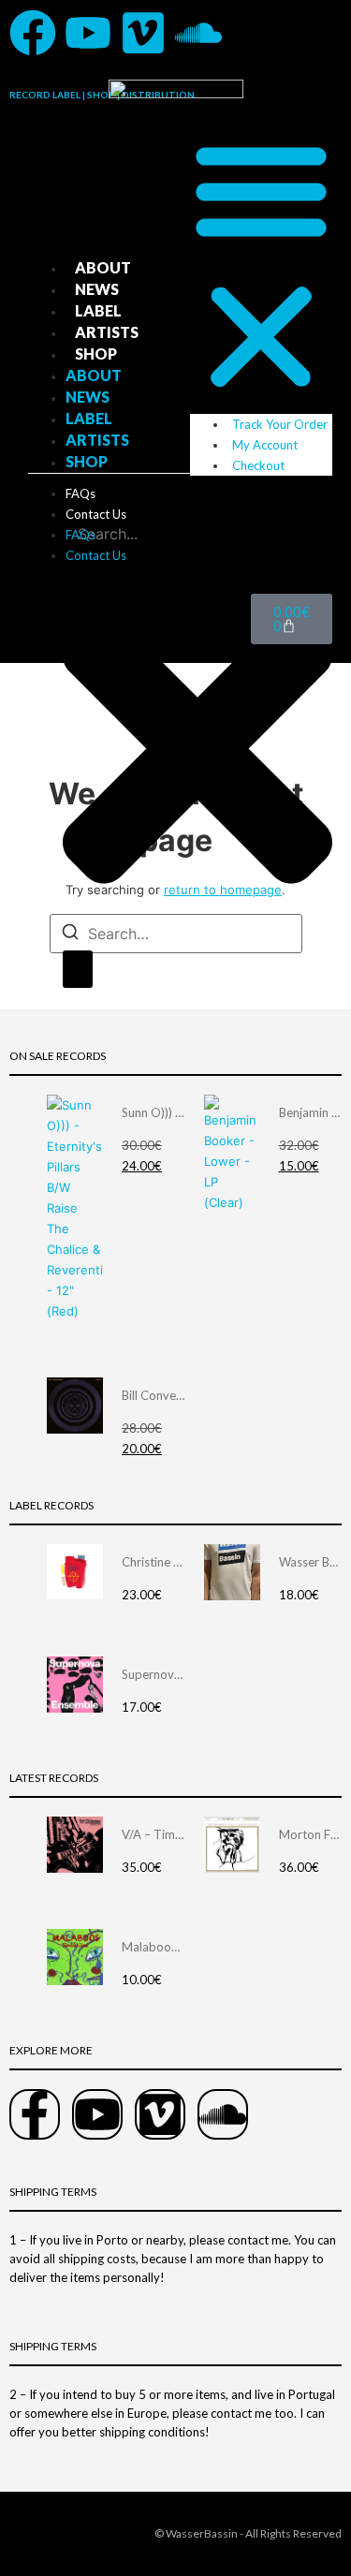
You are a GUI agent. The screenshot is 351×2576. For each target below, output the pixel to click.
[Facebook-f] (35, 2114)
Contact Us (96, 514)
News (97, 289)
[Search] (78, 969)
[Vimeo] (143, 33)
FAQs (80, 493)
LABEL (98, 310)
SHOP (96, 353)
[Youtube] (88, 33)
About (103, 267)
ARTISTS (107, 332)
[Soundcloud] (198, 33)
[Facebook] (33, 33)
